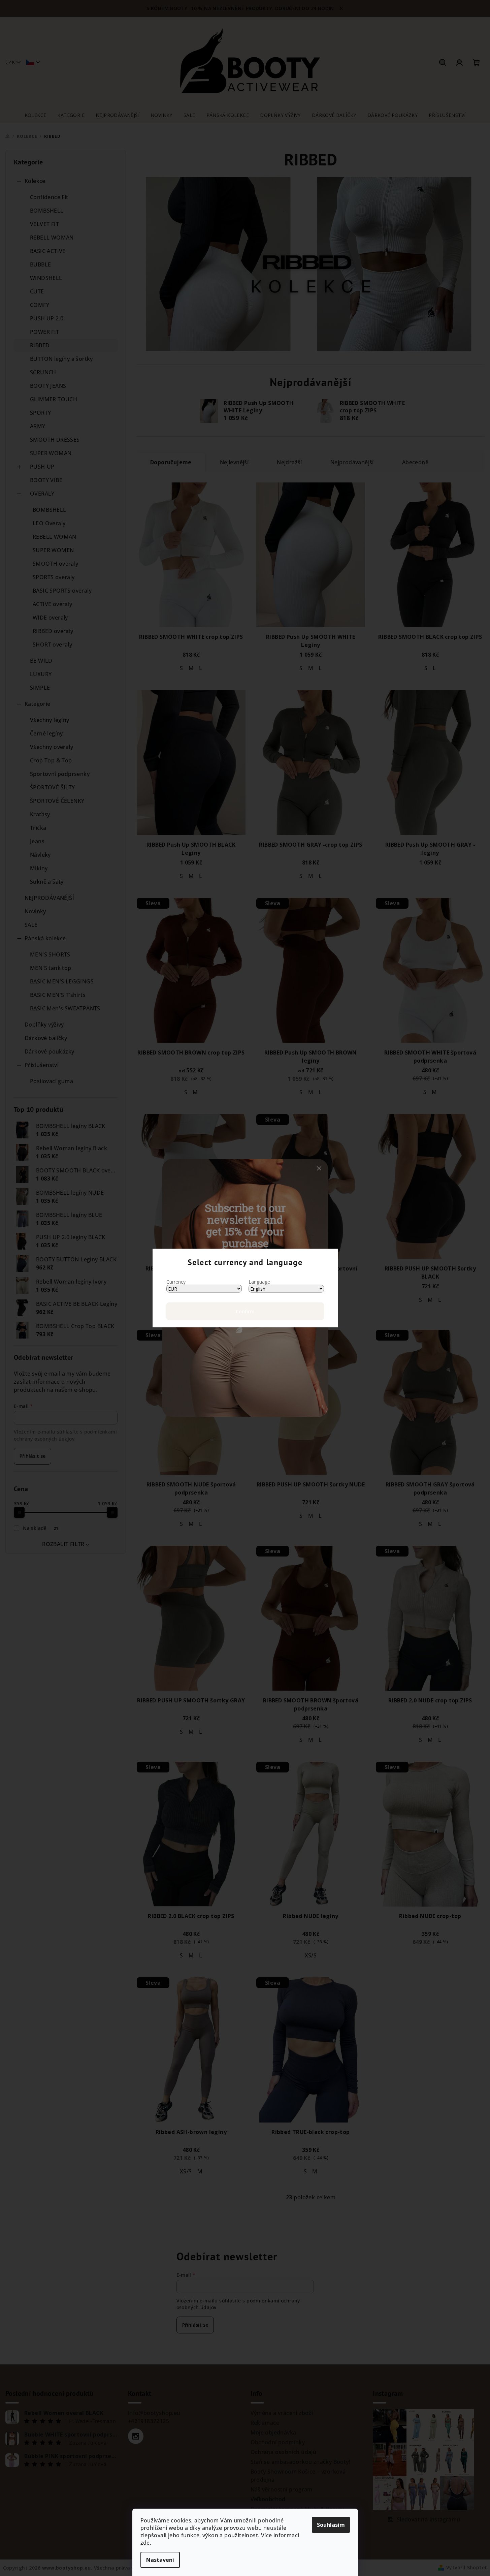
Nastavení (160, 2560)
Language (259, 1282)
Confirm (245, 1311)
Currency (176, 1282)
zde (145, 2543)
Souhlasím (331, 2525)
